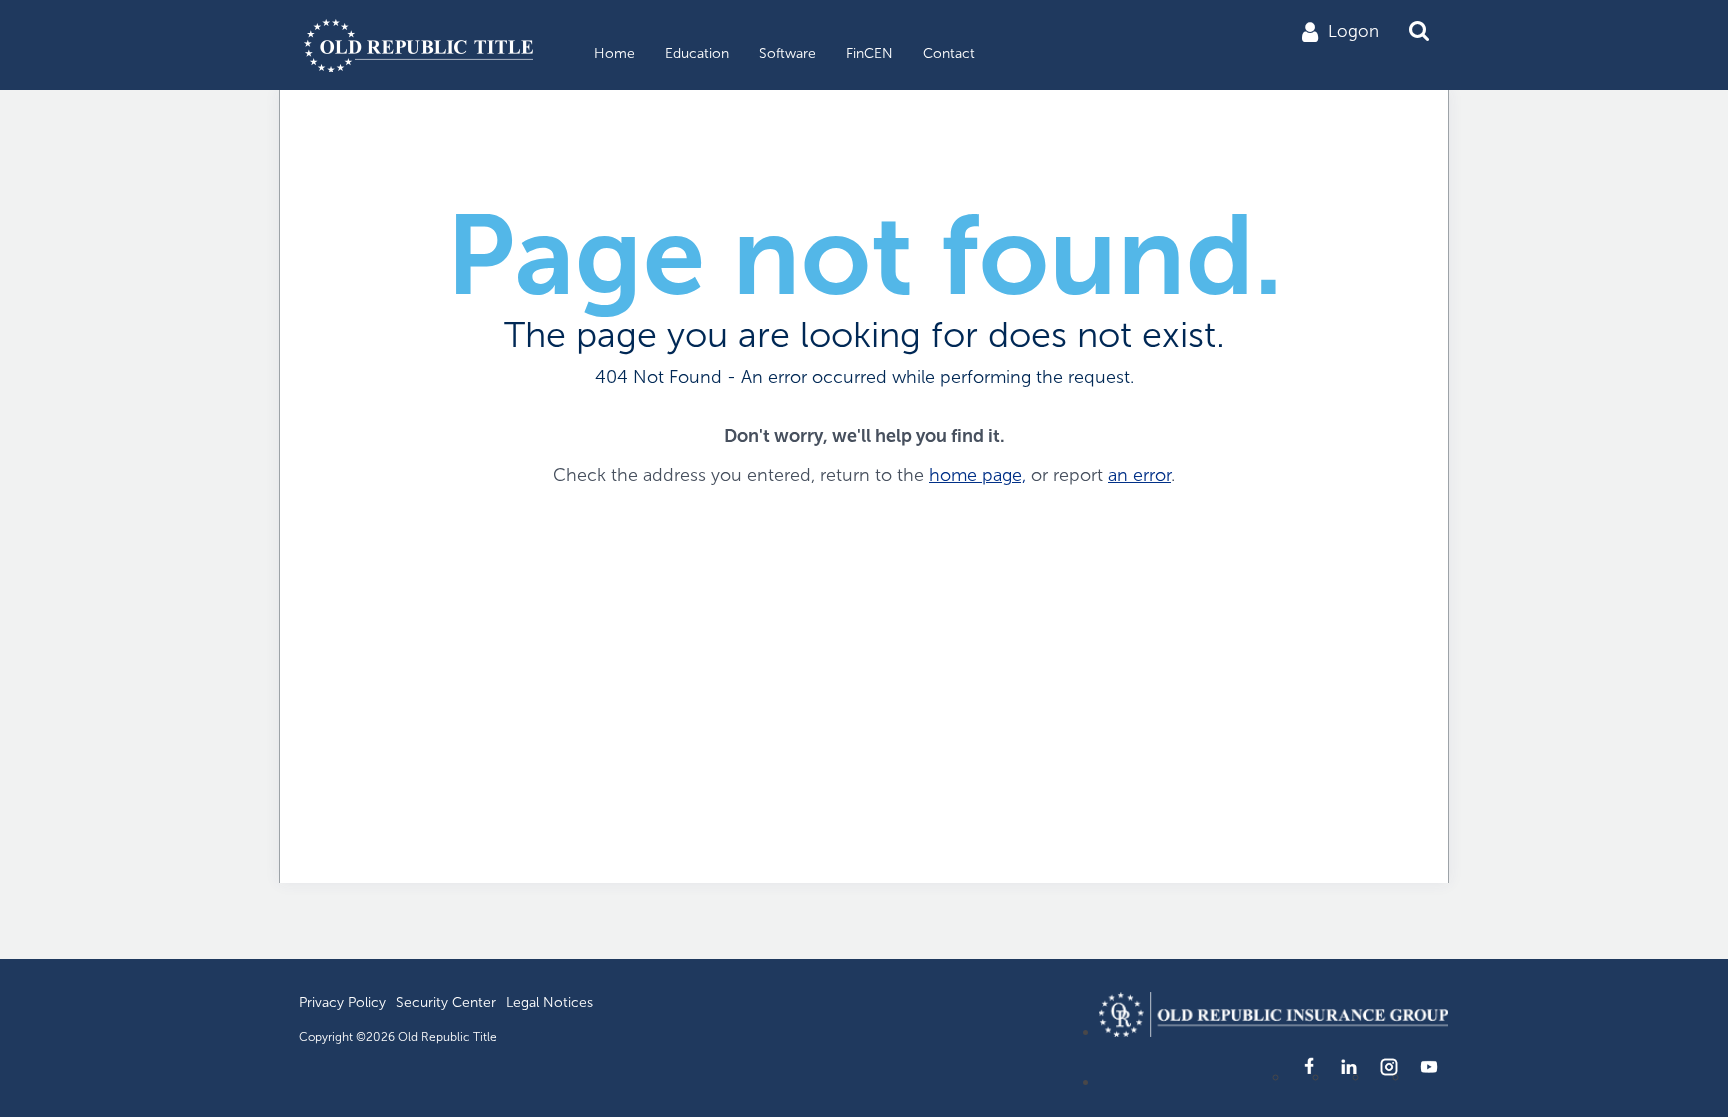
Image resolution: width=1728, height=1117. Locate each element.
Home (614, 53)
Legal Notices (549, 1002)
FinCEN (869, 53)
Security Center (446, 1002)
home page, (977, 475)
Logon (1353, 31)
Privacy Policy (342, 1002)
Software (787, 53)
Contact (949, 53)
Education (697, 53)
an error (1139, 475)
